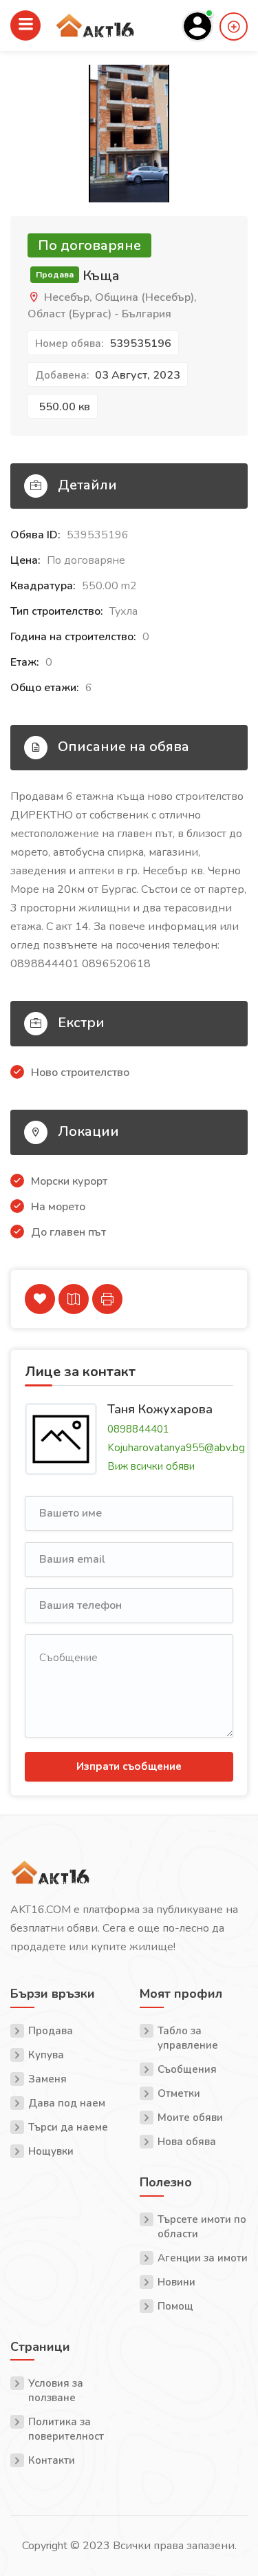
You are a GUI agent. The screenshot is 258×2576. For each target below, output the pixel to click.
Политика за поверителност (66, 2429)
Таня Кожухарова (160, 1408)
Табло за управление (188, 2038)
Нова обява (187, 2142)
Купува (46, 2055)
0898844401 (138, 1429)
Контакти (52, 2460)
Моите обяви (190, 2118)
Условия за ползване (56, 2390)
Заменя (47, 2079)
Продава (51, 2031)
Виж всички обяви (151, 1466)
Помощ (175, 2306)
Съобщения (187, 2069)
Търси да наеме (68, 2127)
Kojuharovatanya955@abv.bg (176, 1448)
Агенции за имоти (203, 2258)
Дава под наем (67, 2103)
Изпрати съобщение (129, 1766)
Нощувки (51, 2151)
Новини (176, 2282)
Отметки (179, 2093)
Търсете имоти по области (202, 2227)
